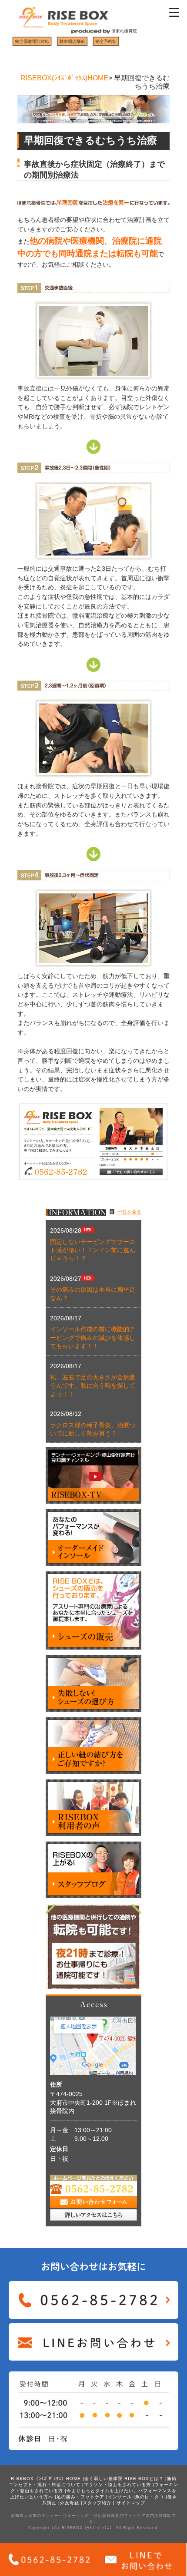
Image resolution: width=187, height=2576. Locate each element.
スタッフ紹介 (97, 2503)
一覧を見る (129, 1212)
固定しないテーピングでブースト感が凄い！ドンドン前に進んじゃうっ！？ (93, 1250)
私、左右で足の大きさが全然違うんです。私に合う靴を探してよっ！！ (93, 1386)
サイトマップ (131, 2503)
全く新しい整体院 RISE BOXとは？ (124, 2478)
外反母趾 (70, 2503)
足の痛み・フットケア (80, 2497)
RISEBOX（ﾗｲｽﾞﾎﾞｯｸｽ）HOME (46, 2478)
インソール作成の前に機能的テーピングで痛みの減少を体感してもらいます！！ (93, 1338)
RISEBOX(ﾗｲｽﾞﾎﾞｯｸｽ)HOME (64, 78)
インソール (120, 2497)
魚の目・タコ (150, 2497)
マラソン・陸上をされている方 (117, 2485)
